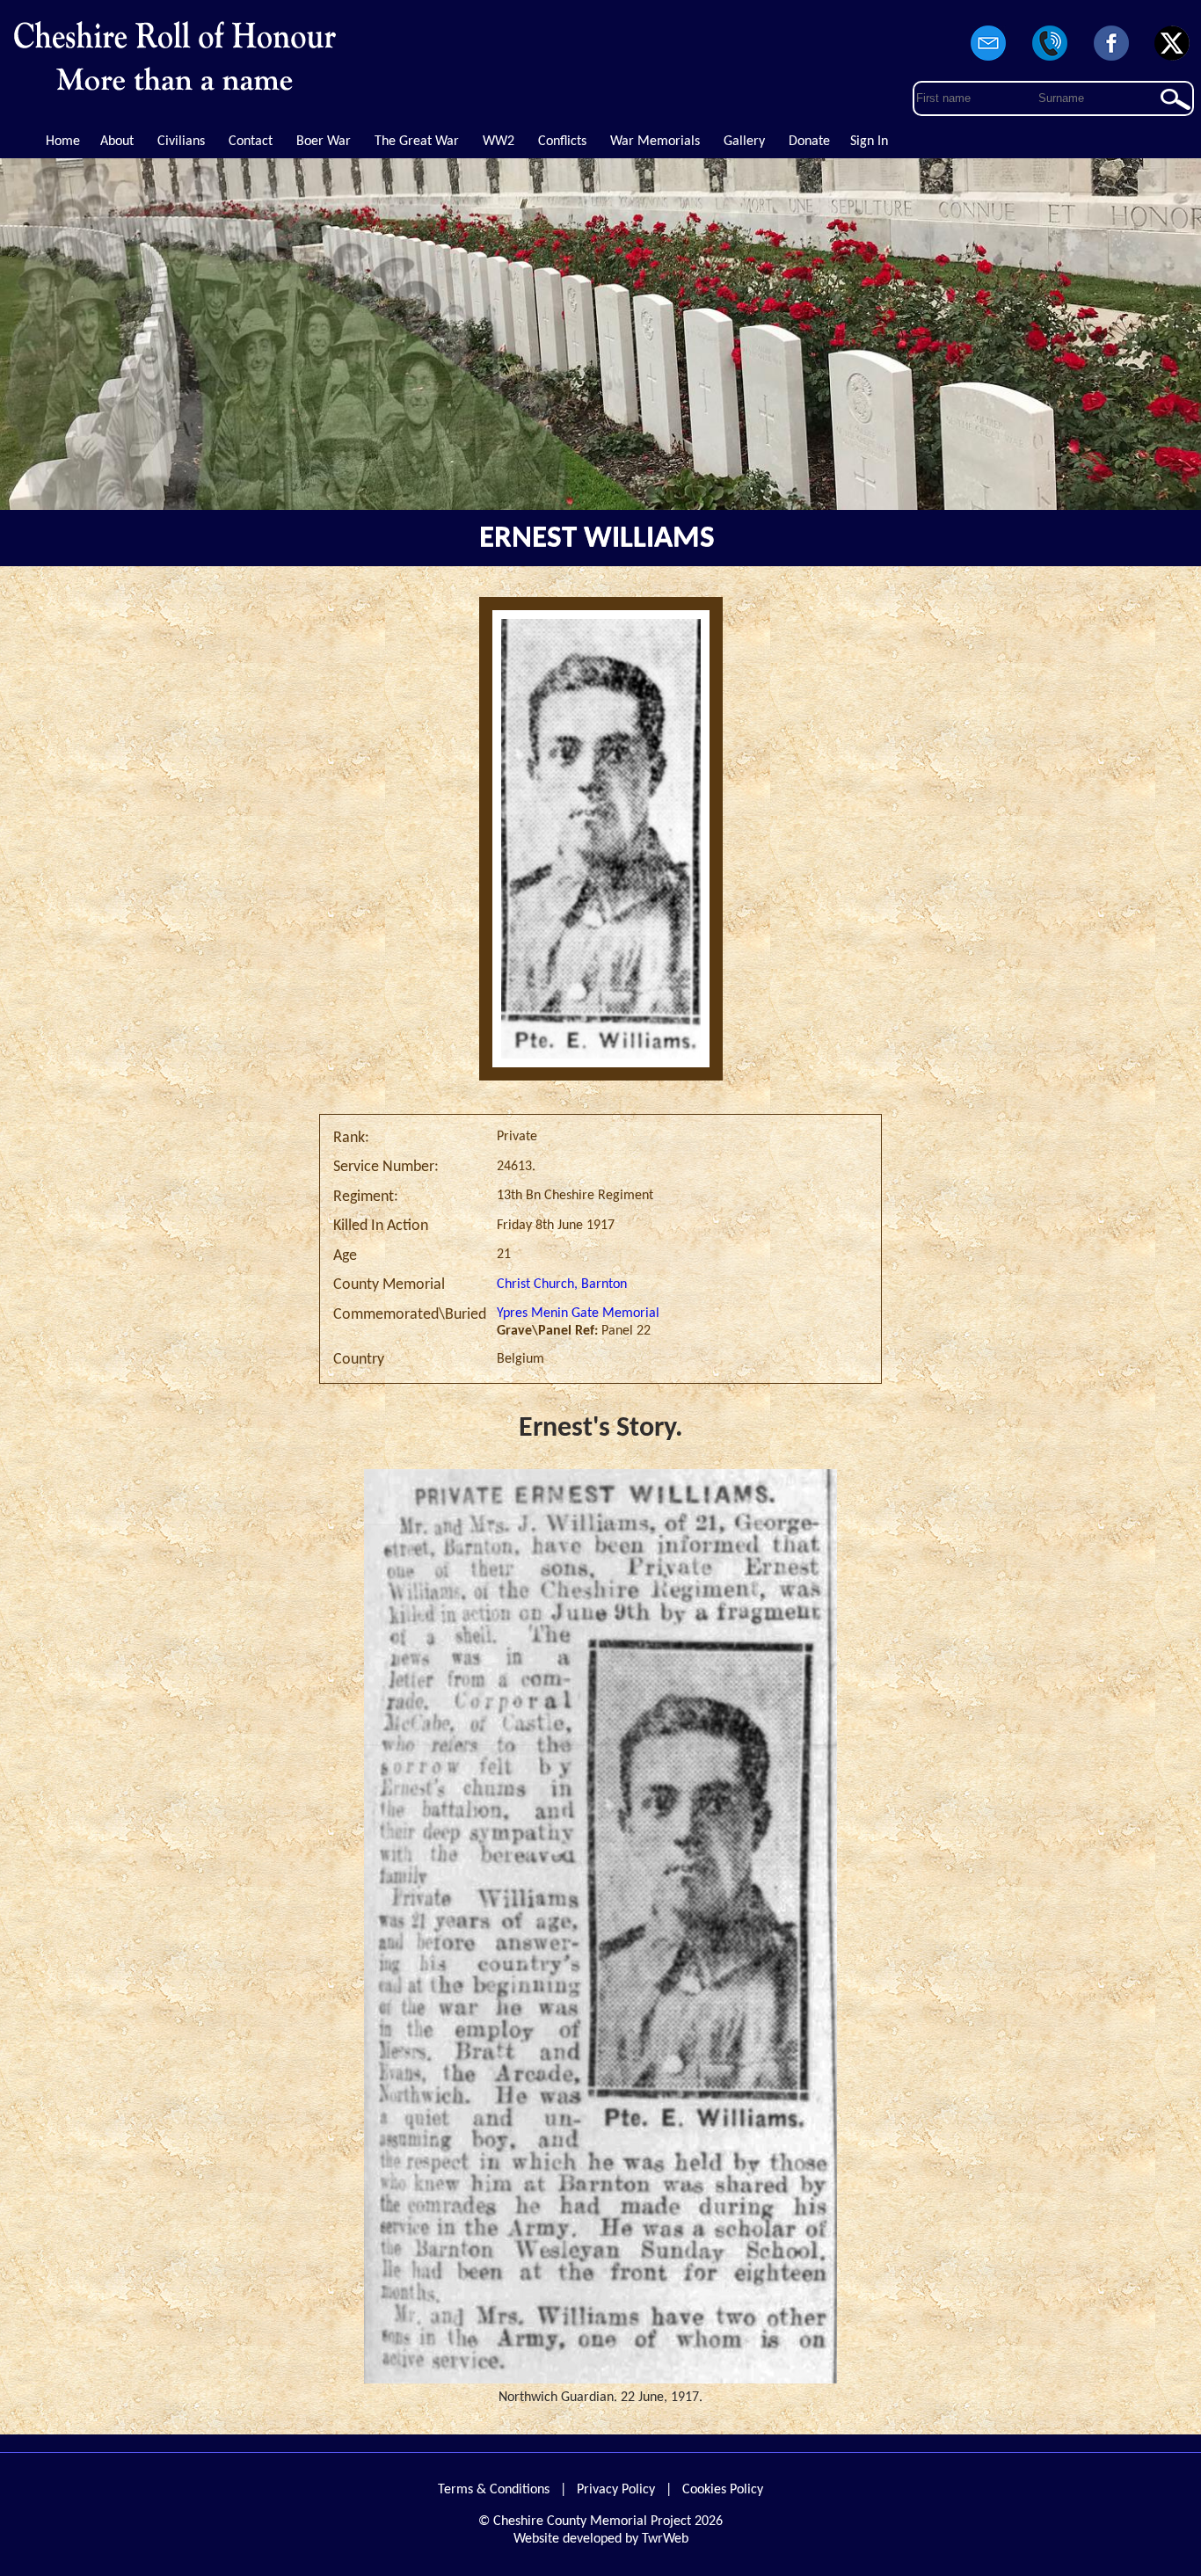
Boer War (324, 142)
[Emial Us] (989, 62)
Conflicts (562, 142)
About (117, 142)
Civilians (181, 142)
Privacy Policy (616, 2490)
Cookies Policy (723, 2490)
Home (63, 142)
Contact (251, 142)
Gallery (744, 142)
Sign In (869, 142)
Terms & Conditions (494, 2490)
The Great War (417, 142)
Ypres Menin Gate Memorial (578, 1313)
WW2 (499, 142)
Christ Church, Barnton (562, 1284)
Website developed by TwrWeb (601, 2539)
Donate (809, 142)
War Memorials (655, 142)
